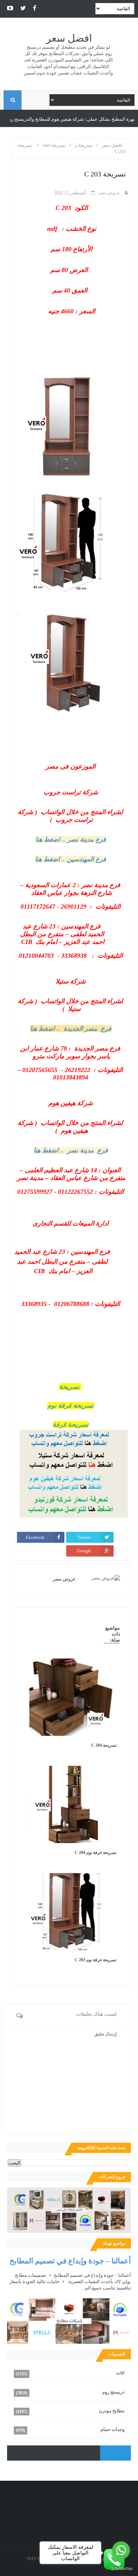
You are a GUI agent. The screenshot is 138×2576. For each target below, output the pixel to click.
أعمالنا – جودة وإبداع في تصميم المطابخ (70, 2261)
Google (84, 1551)
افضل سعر (69, 38)
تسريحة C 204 (104, 1745)
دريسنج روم (113, 2392)
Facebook (35, 1537)
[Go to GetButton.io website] (121, 2569)
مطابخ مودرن (16, 119)
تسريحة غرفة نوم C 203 (96, 1960)
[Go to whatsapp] (121, 2550)
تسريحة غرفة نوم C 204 (96, 1853)
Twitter (84, 1537)
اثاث (120, 2373)
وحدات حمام (113, 2429)
